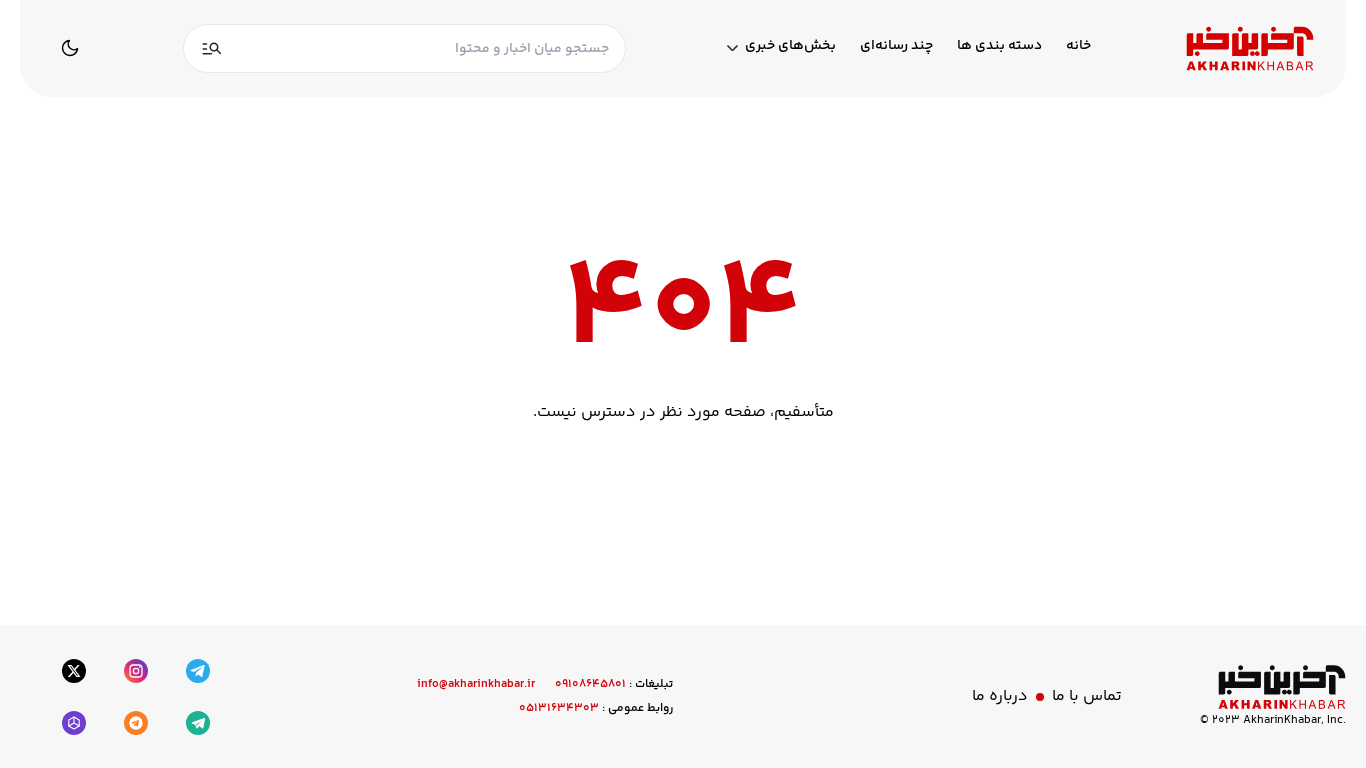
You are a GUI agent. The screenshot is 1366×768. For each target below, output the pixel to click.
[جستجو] (212, 48)
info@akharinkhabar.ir (476, 684)
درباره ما (1000, 697)
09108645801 (590, 684)
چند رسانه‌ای (896, 46)
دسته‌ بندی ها (999, 46)
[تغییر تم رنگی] (70, 48)
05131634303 (559, 708)
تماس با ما (1087, 697)
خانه (1078, 46)
